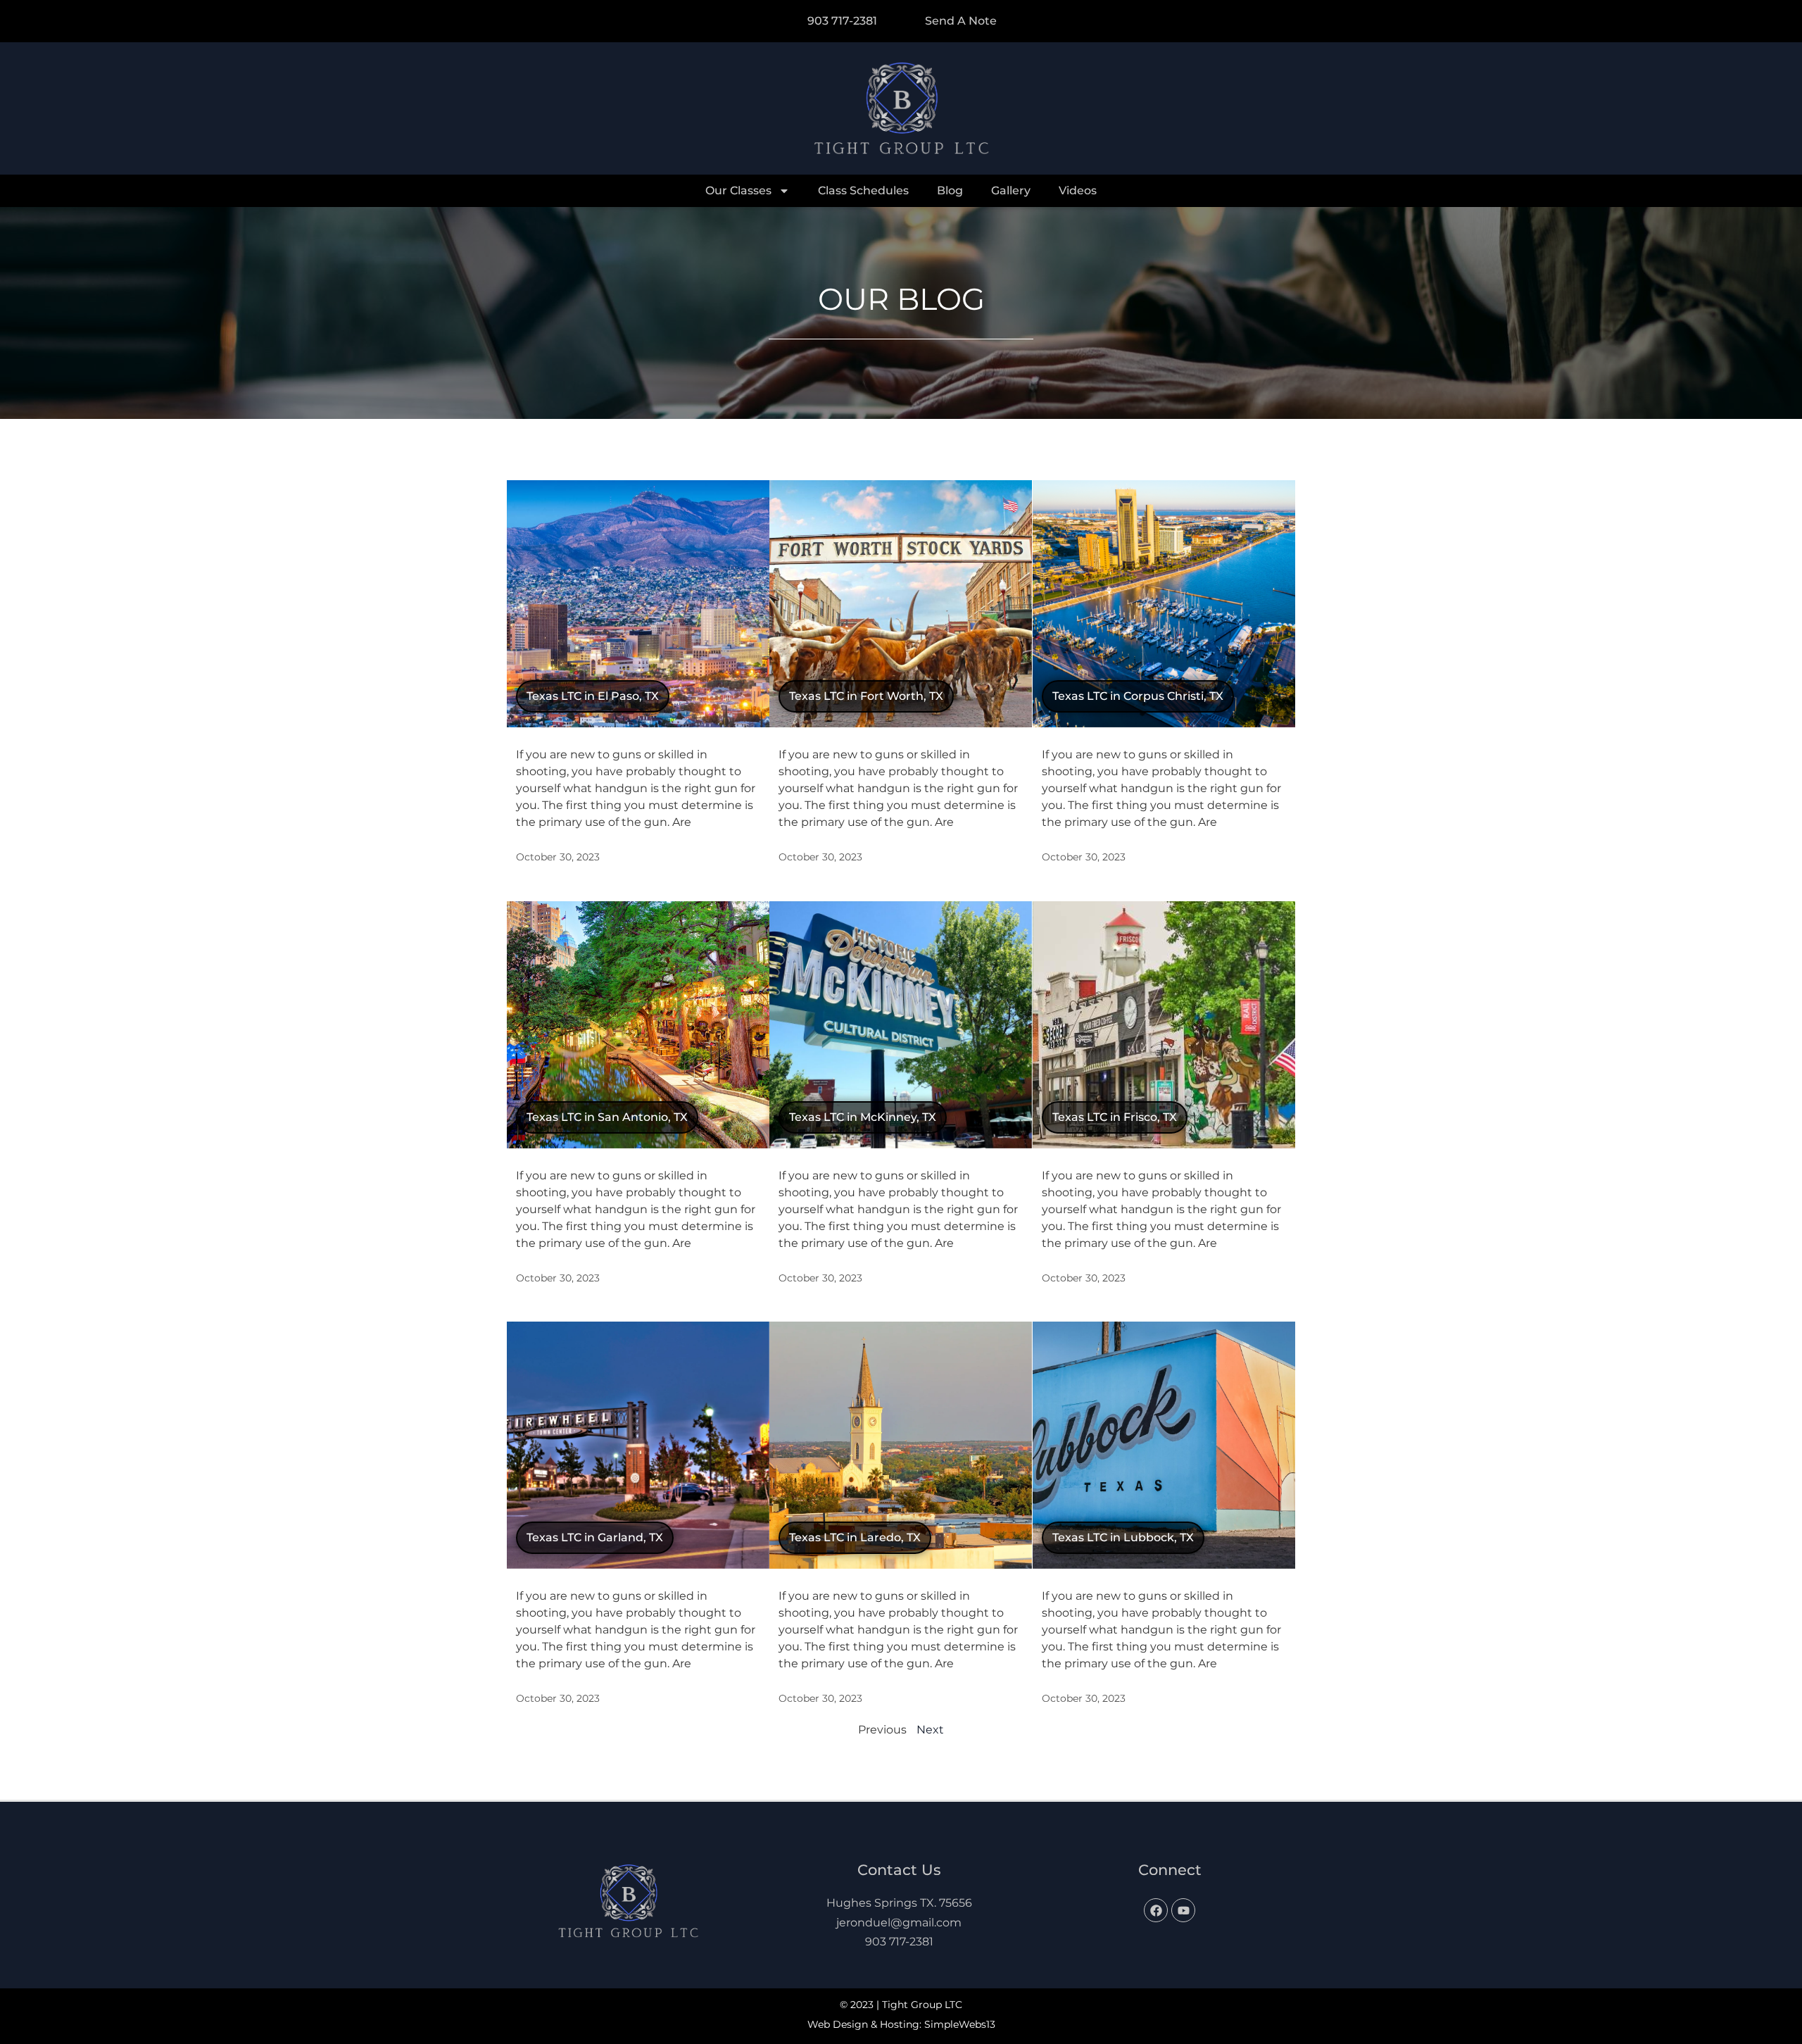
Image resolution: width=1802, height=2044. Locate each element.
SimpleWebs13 (960, 2024)
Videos (1078, 190)
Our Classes (738, 190)
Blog (950, 190)
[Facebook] (1156, 1910)
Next (930, 1730)
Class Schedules (863, 190)
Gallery (1011, 190)
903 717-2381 (899, 1942)
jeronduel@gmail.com (899, 1923)
